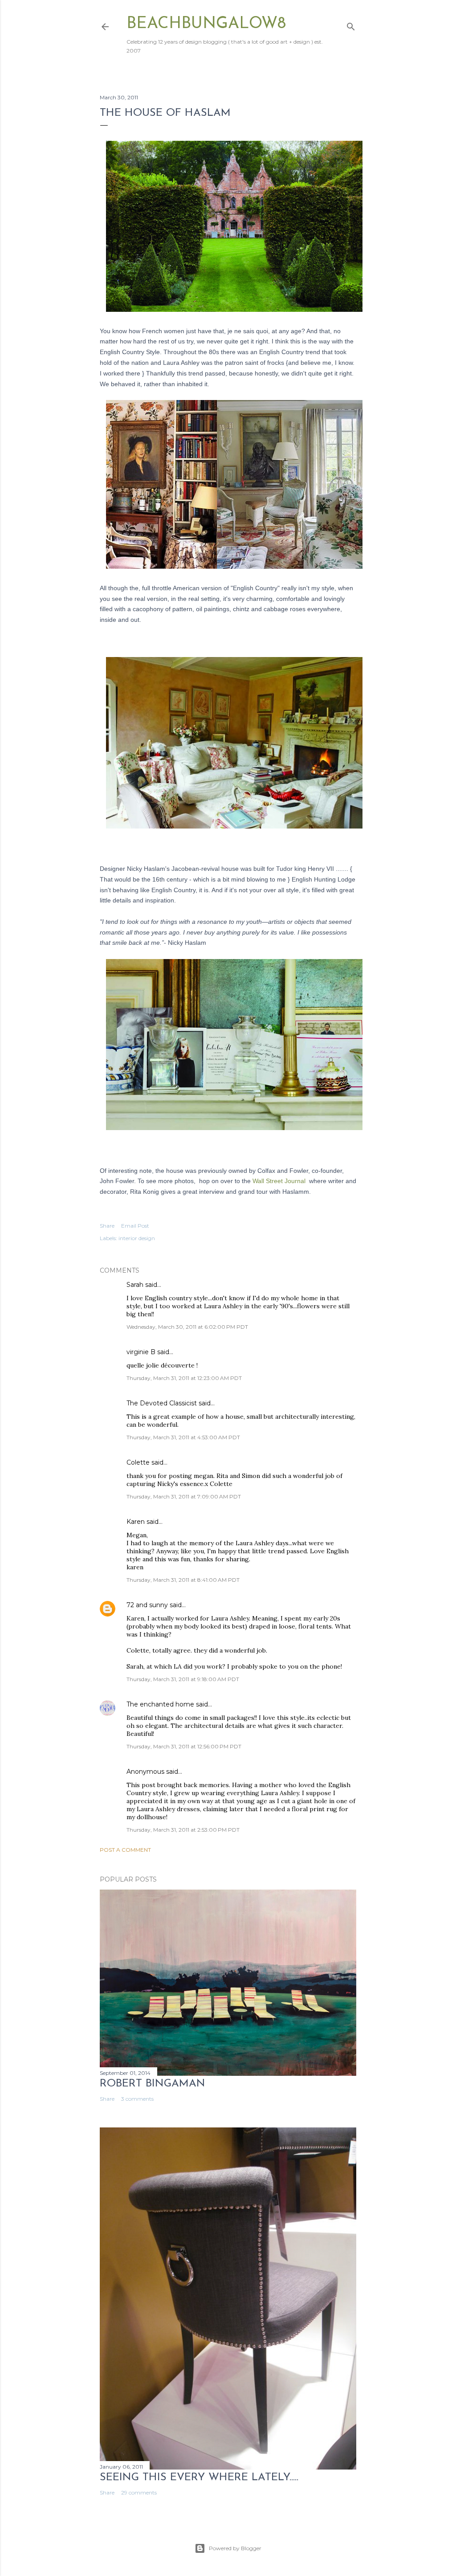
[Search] (351, 25)
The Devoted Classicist (162, 1403)
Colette (138, 1462)
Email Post (135, 1226)
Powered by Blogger (235, 2548)
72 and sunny (147, 1605)
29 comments (139, 2492)
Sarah (135, 1285)
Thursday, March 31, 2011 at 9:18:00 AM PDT (183, 1679)
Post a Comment (125, 1850)
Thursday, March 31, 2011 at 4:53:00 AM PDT (183, 1437)
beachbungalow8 (206, 24)
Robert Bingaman (153, 2084)
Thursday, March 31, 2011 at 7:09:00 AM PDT (184, 1496)
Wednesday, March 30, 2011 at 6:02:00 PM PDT (187, 1327)
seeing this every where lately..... (199, 2478)
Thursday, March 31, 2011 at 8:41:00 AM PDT (183, 1580)
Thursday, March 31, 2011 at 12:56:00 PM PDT (184, 1746)
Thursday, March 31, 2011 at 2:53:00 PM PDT (183, 1830)
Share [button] (107, 1226)
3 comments (137, 2099)
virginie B (141, 1352)
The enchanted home (160, 1704)
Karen (136, 1522)
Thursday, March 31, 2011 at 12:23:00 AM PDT (184, 1378)
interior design (137, 1238)
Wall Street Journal (279, 1181)
